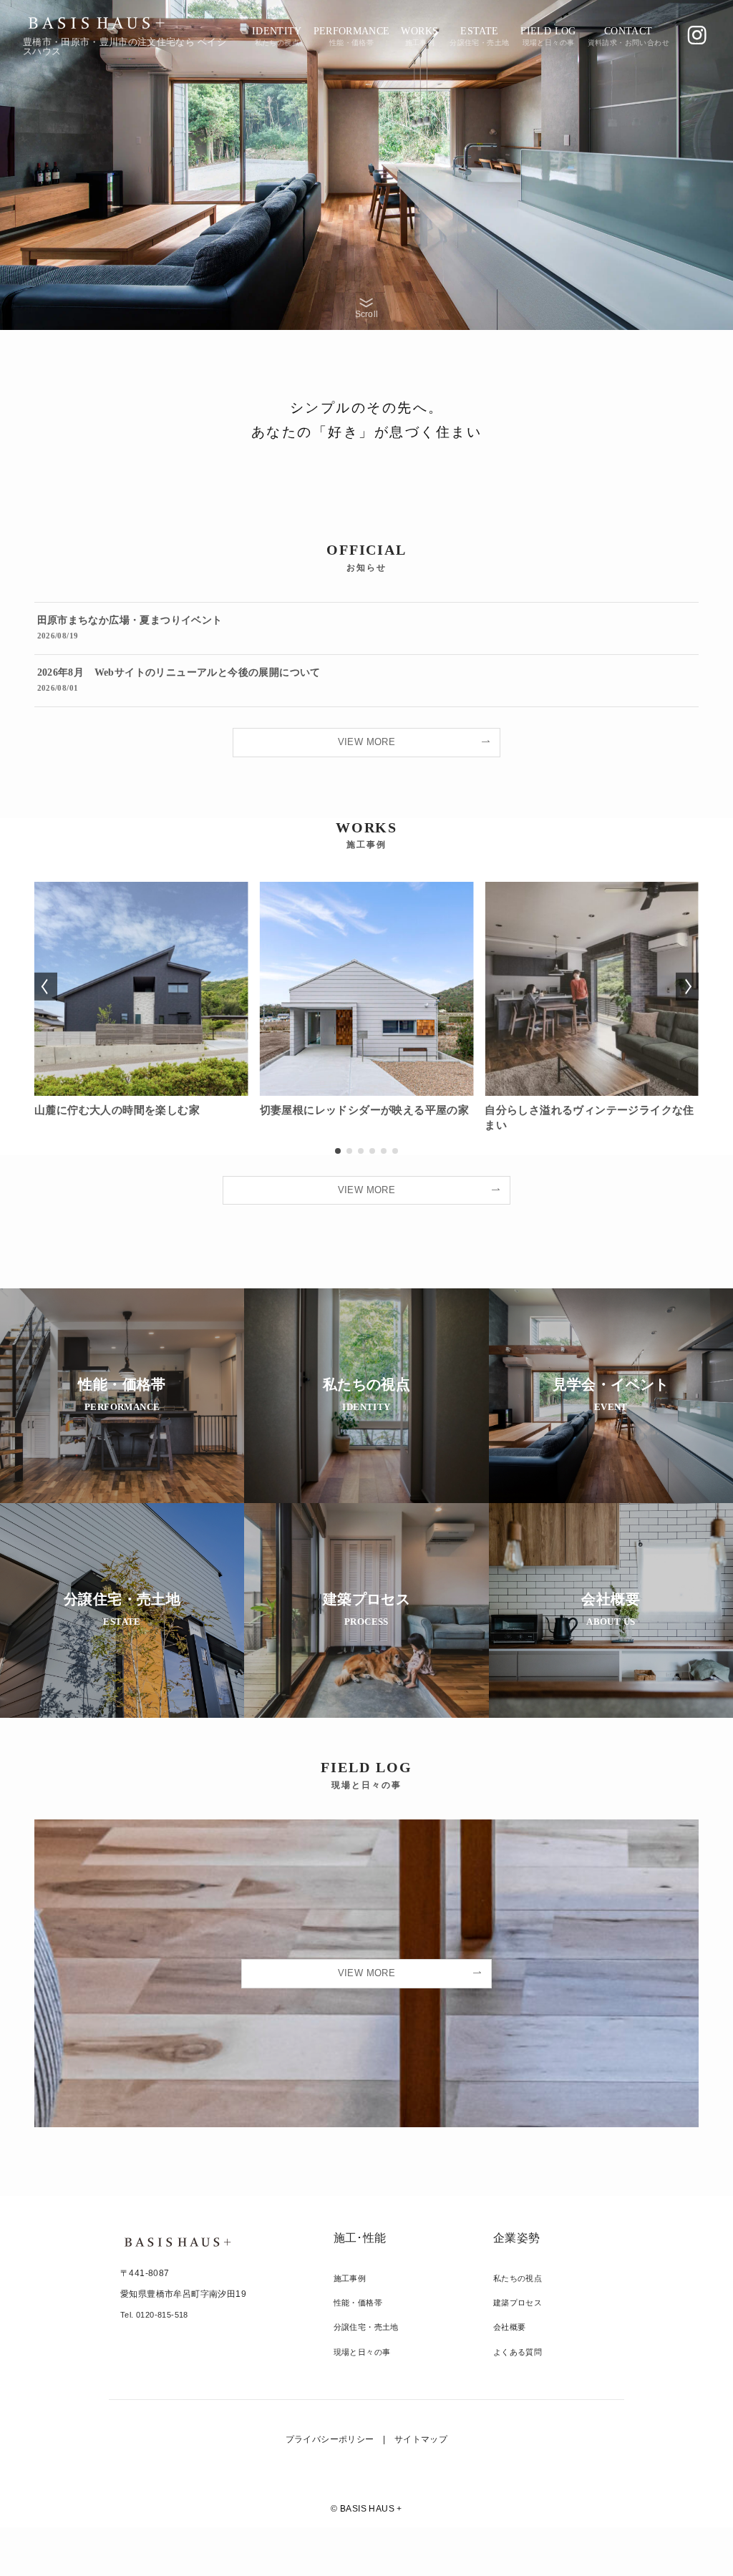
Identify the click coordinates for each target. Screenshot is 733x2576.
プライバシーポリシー (330, 2439)
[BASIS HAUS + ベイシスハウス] (96, 23)
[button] (338, 1151)
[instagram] (697, 35)
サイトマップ (421, 2439)
